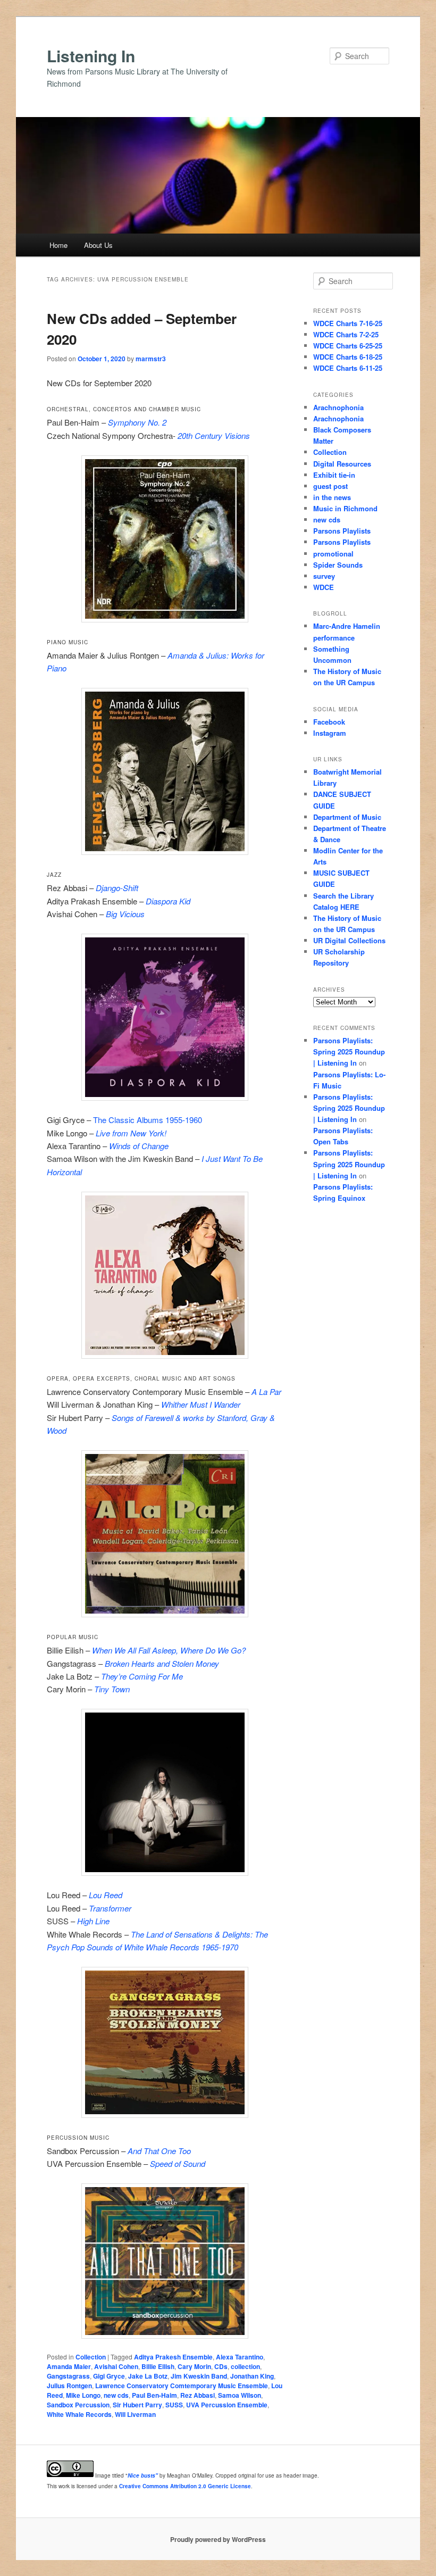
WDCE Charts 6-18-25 (348, 357)
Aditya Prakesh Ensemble (173, 2357)
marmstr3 (151, 359)
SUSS (174, 2405)
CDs (221, 2366)
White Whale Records (79, 2414)
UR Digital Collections (349, 940)
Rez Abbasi (198, 2395)
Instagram (330, 733)
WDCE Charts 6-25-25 (348, 346)
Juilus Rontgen (69, 2386)
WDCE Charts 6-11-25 (348, 368)
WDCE (324, 587)
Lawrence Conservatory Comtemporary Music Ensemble (182, 2386)
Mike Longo (83, 2395)
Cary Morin (194, 2366)
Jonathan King (252, 2376)
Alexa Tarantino (240, 2357)
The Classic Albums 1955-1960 (148, 1120)
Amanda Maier (69, 2366)
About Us (98, 245)
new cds (116, 2395)
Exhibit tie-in (334, 475)
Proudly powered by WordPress (218, 2539)
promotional (333, 554)
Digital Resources (342, 464)
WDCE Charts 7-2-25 (346, 334)
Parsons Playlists (342, 531)
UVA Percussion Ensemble (227, 2405)
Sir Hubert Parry (137, 2405)
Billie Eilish (158, 2366)
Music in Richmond (345, 508)
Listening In (91, 56)
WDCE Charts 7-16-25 (348, 323)
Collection (91, 2357)
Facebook (329, 722)
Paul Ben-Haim (154, 2395)
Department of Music (347, 817)
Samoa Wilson (240, 2395)
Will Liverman (135, 2414)
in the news (332, 497)
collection (245, 2366)
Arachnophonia (338, 407)
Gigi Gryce (109, 2376)
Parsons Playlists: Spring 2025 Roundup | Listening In (349, 1052)
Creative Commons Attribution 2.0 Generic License (185, 2486)
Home (58, 245)
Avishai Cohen (116, 2366)
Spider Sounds (338, 565)
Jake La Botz (148, 2376)
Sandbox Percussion (78, 2405)
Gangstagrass (68, 2376)
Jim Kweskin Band (199, 2376)
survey (324, 576)
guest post (330, 486)
